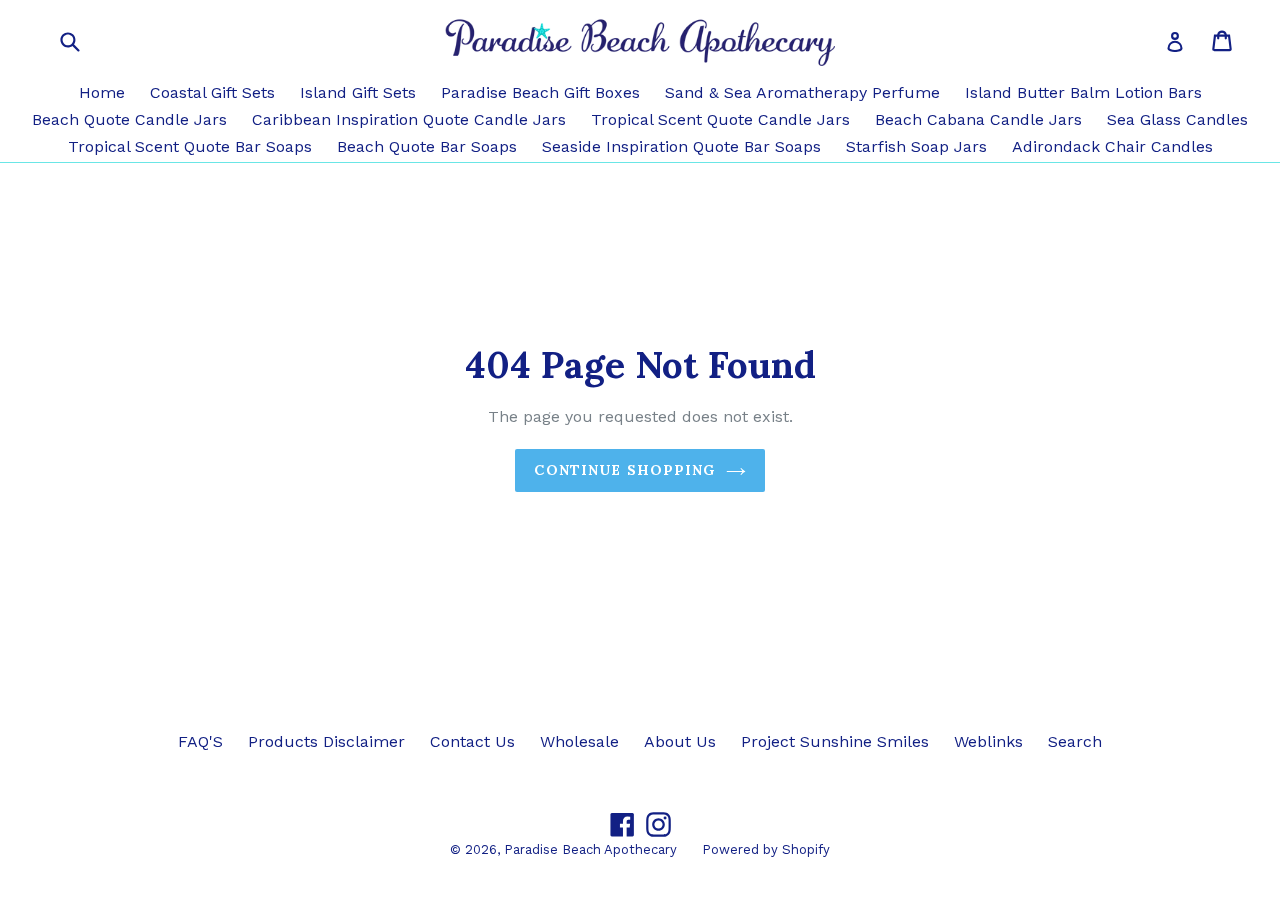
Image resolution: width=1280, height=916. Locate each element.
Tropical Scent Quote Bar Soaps (190, 146)
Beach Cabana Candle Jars (978, 119)
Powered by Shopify (766, 849)
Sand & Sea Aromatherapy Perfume (802, 92)
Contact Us (472, 741)
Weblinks (988, 741)
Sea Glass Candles (1177, 119)
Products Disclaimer (326, 741)
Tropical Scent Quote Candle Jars (720, 119)
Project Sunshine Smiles (835, 741)
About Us (680, 741)
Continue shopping (624, 470)
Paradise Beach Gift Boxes (540, 92)
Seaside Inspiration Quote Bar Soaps (681, 146)
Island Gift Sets (358, 92)
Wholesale (579, 741)
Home (102, 92)
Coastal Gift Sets (212, 92)
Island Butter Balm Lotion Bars (1083, 92)
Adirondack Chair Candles (1112, 146)
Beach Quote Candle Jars (129, 119)
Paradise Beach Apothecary (590, 849)
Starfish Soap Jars (916, 146)
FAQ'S (200, 741)
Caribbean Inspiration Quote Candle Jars (409, 119)
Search (1075, 741)
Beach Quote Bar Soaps (427, 146)
